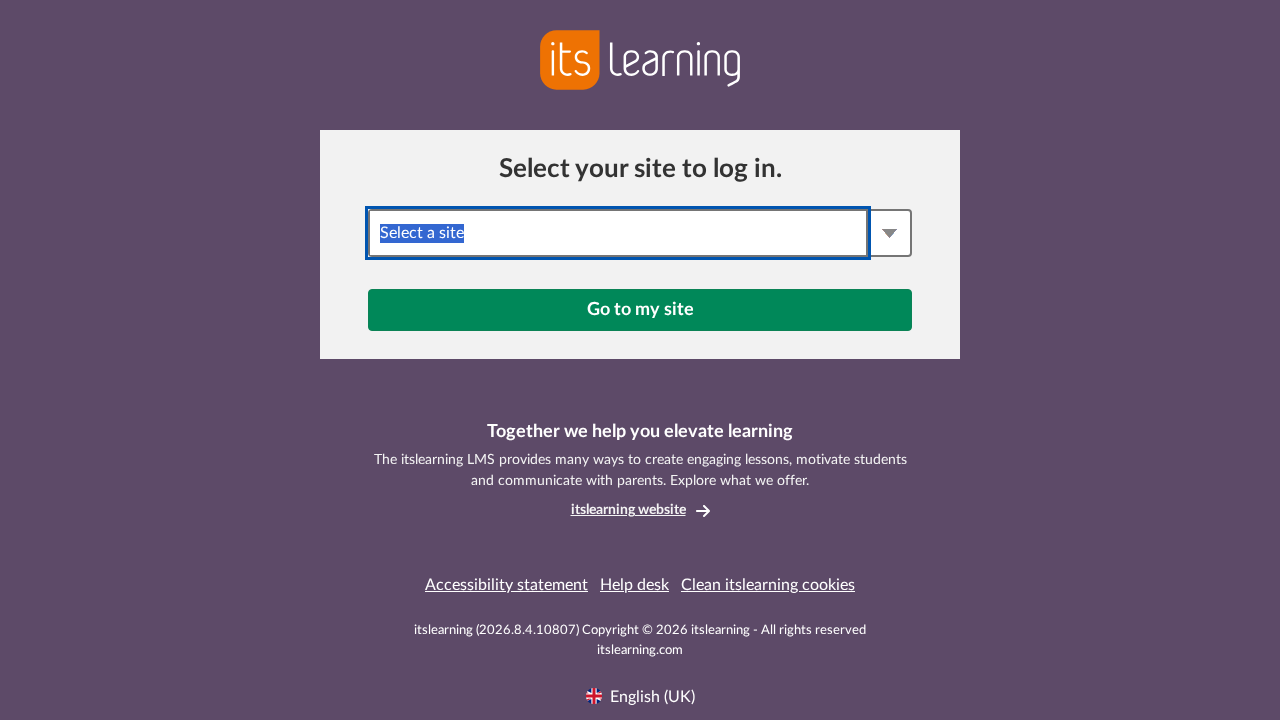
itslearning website (628, 510)
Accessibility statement (506, 585)
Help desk (634, 585)
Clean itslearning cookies (768, 585)
